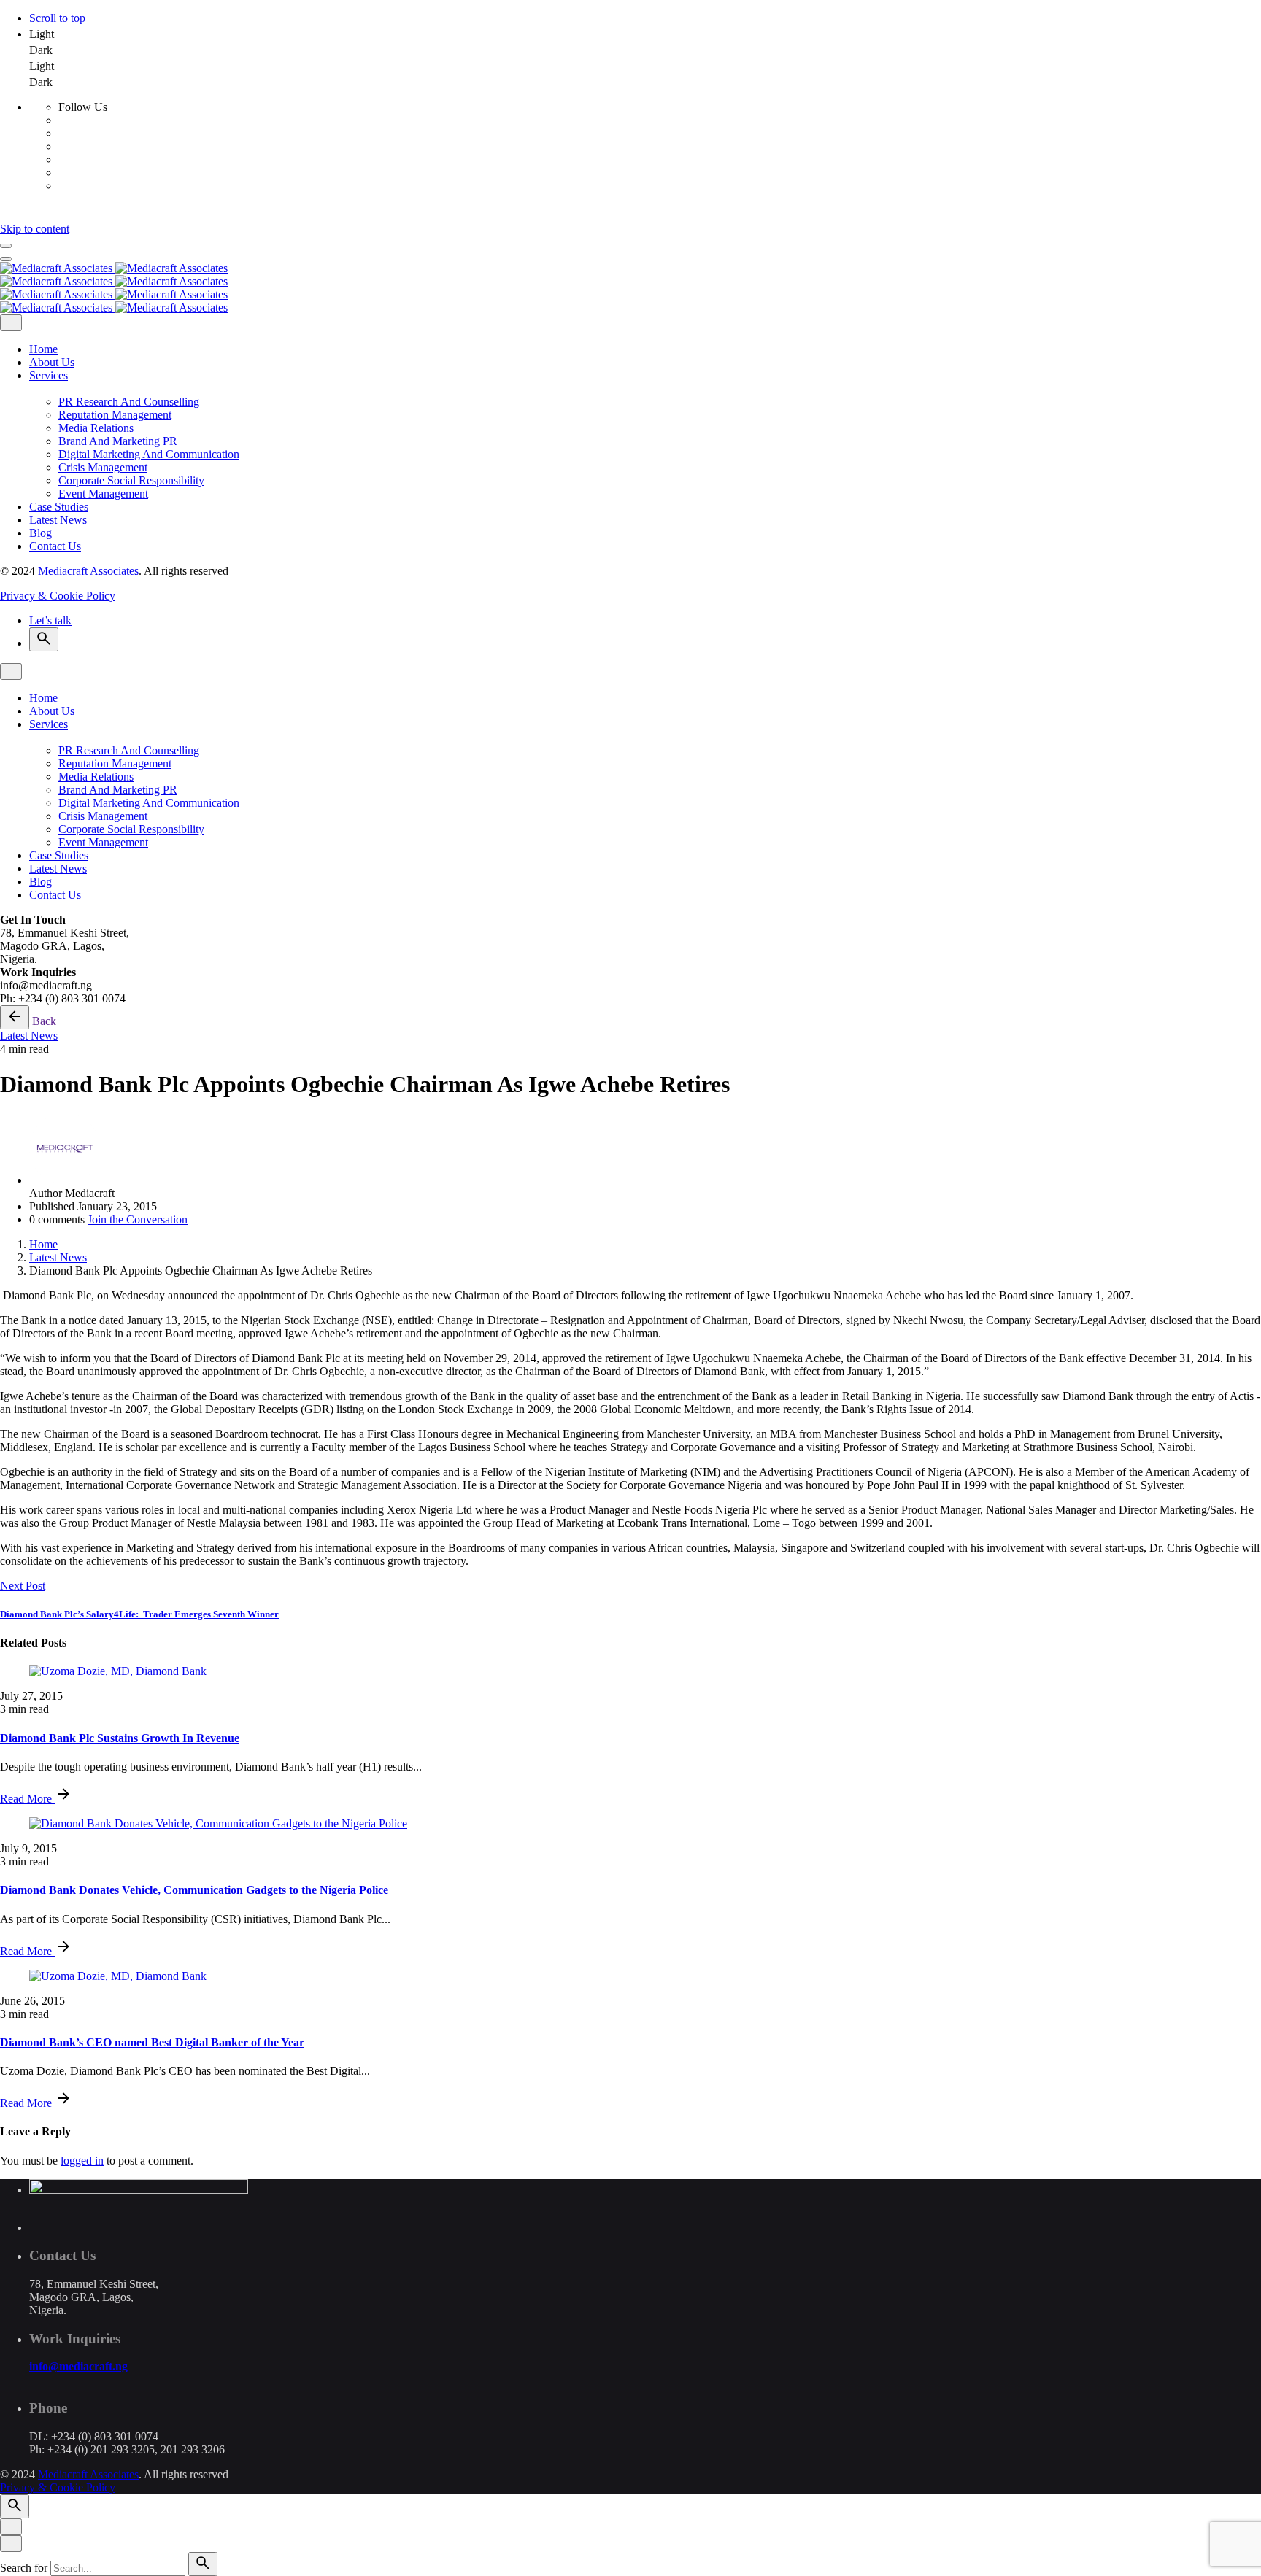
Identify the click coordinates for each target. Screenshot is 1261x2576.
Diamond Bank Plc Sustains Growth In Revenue (120, 1738)
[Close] (11, 323)
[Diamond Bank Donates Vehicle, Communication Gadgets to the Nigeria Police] (630, 1824)
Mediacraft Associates (88, 571)
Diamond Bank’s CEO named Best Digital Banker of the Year (152, 2042)
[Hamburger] (6, 246)
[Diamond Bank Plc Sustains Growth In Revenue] (630, 1671)
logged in (82, 2161)
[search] (203, 2564)
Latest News (29, 1036)
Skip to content (35, 229)
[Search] (44, 639)
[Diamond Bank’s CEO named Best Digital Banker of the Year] (630, 1976)
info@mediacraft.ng (78, 2366)
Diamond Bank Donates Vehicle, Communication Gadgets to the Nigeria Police (194, 1890)
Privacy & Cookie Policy (58, 596)
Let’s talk (50, 620)
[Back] (15, 1017)
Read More (27, 1799)
